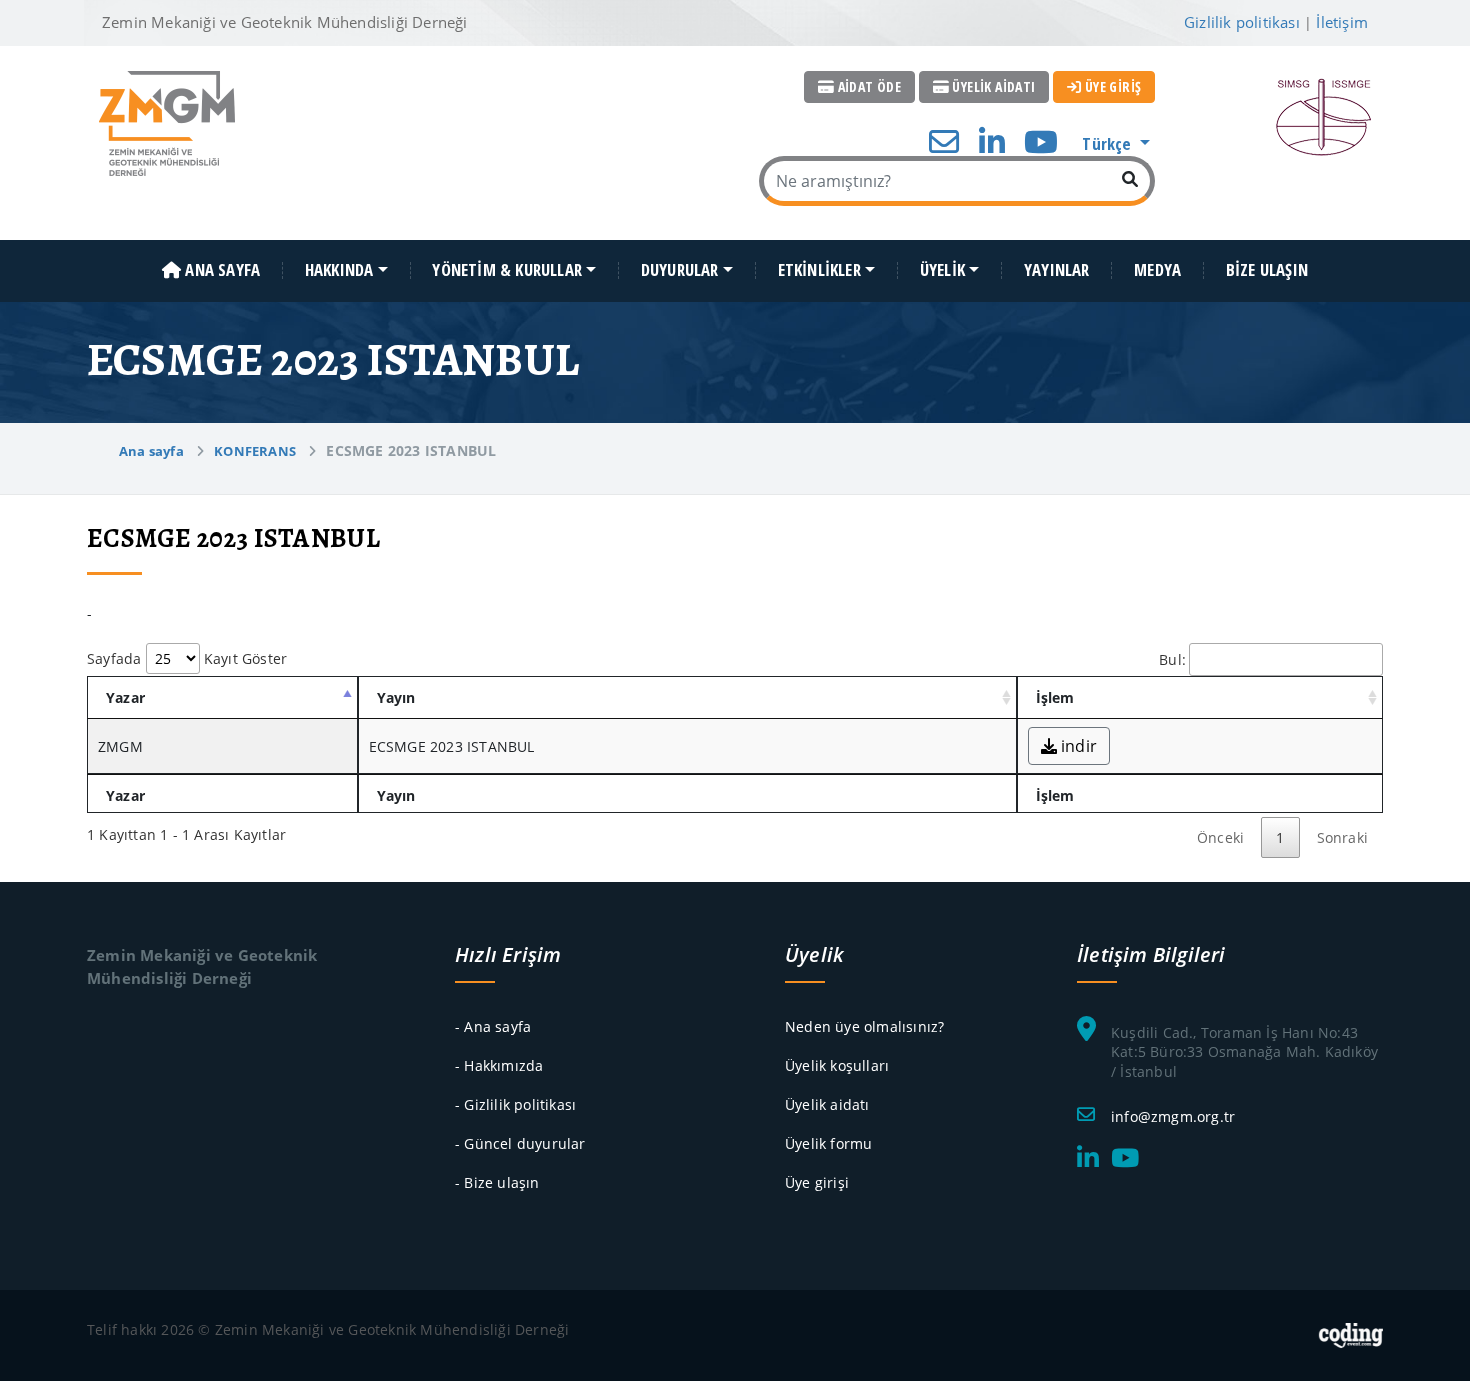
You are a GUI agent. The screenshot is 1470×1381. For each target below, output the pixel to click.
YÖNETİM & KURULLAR (507, 270)
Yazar (125, 697)
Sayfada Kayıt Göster (187, 658)
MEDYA (1157, 270)
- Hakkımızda (499, 1065)
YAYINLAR (1057, 270)
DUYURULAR (680, 270)
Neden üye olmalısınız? (864, 1026)
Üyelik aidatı (827, 1104)
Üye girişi (817, 1182)
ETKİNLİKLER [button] (819, 270)
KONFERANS (255, 451)
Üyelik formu (828, 1143)
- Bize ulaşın (497, 1182)
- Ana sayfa (493, 1026)
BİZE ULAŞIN (1267, 270)
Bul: (1172, 659)
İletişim (1342, 22)
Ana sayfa (151, 451)
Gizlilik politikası (1242, 22)
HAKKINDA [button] (339, 270)
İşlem (1055, 697)
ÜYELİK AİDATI (992, 86)
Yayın (396, 697)
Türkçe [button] (1108, 143)
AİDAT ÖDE (867, 86)
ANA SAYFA (220, 270)
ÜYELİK (942, 270)
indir (1077, 746)
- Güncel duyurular (520, 1143)
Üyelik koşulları (837, 1065)
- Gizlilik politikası (515, 1104)
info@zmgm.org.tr (1173, 1116)
